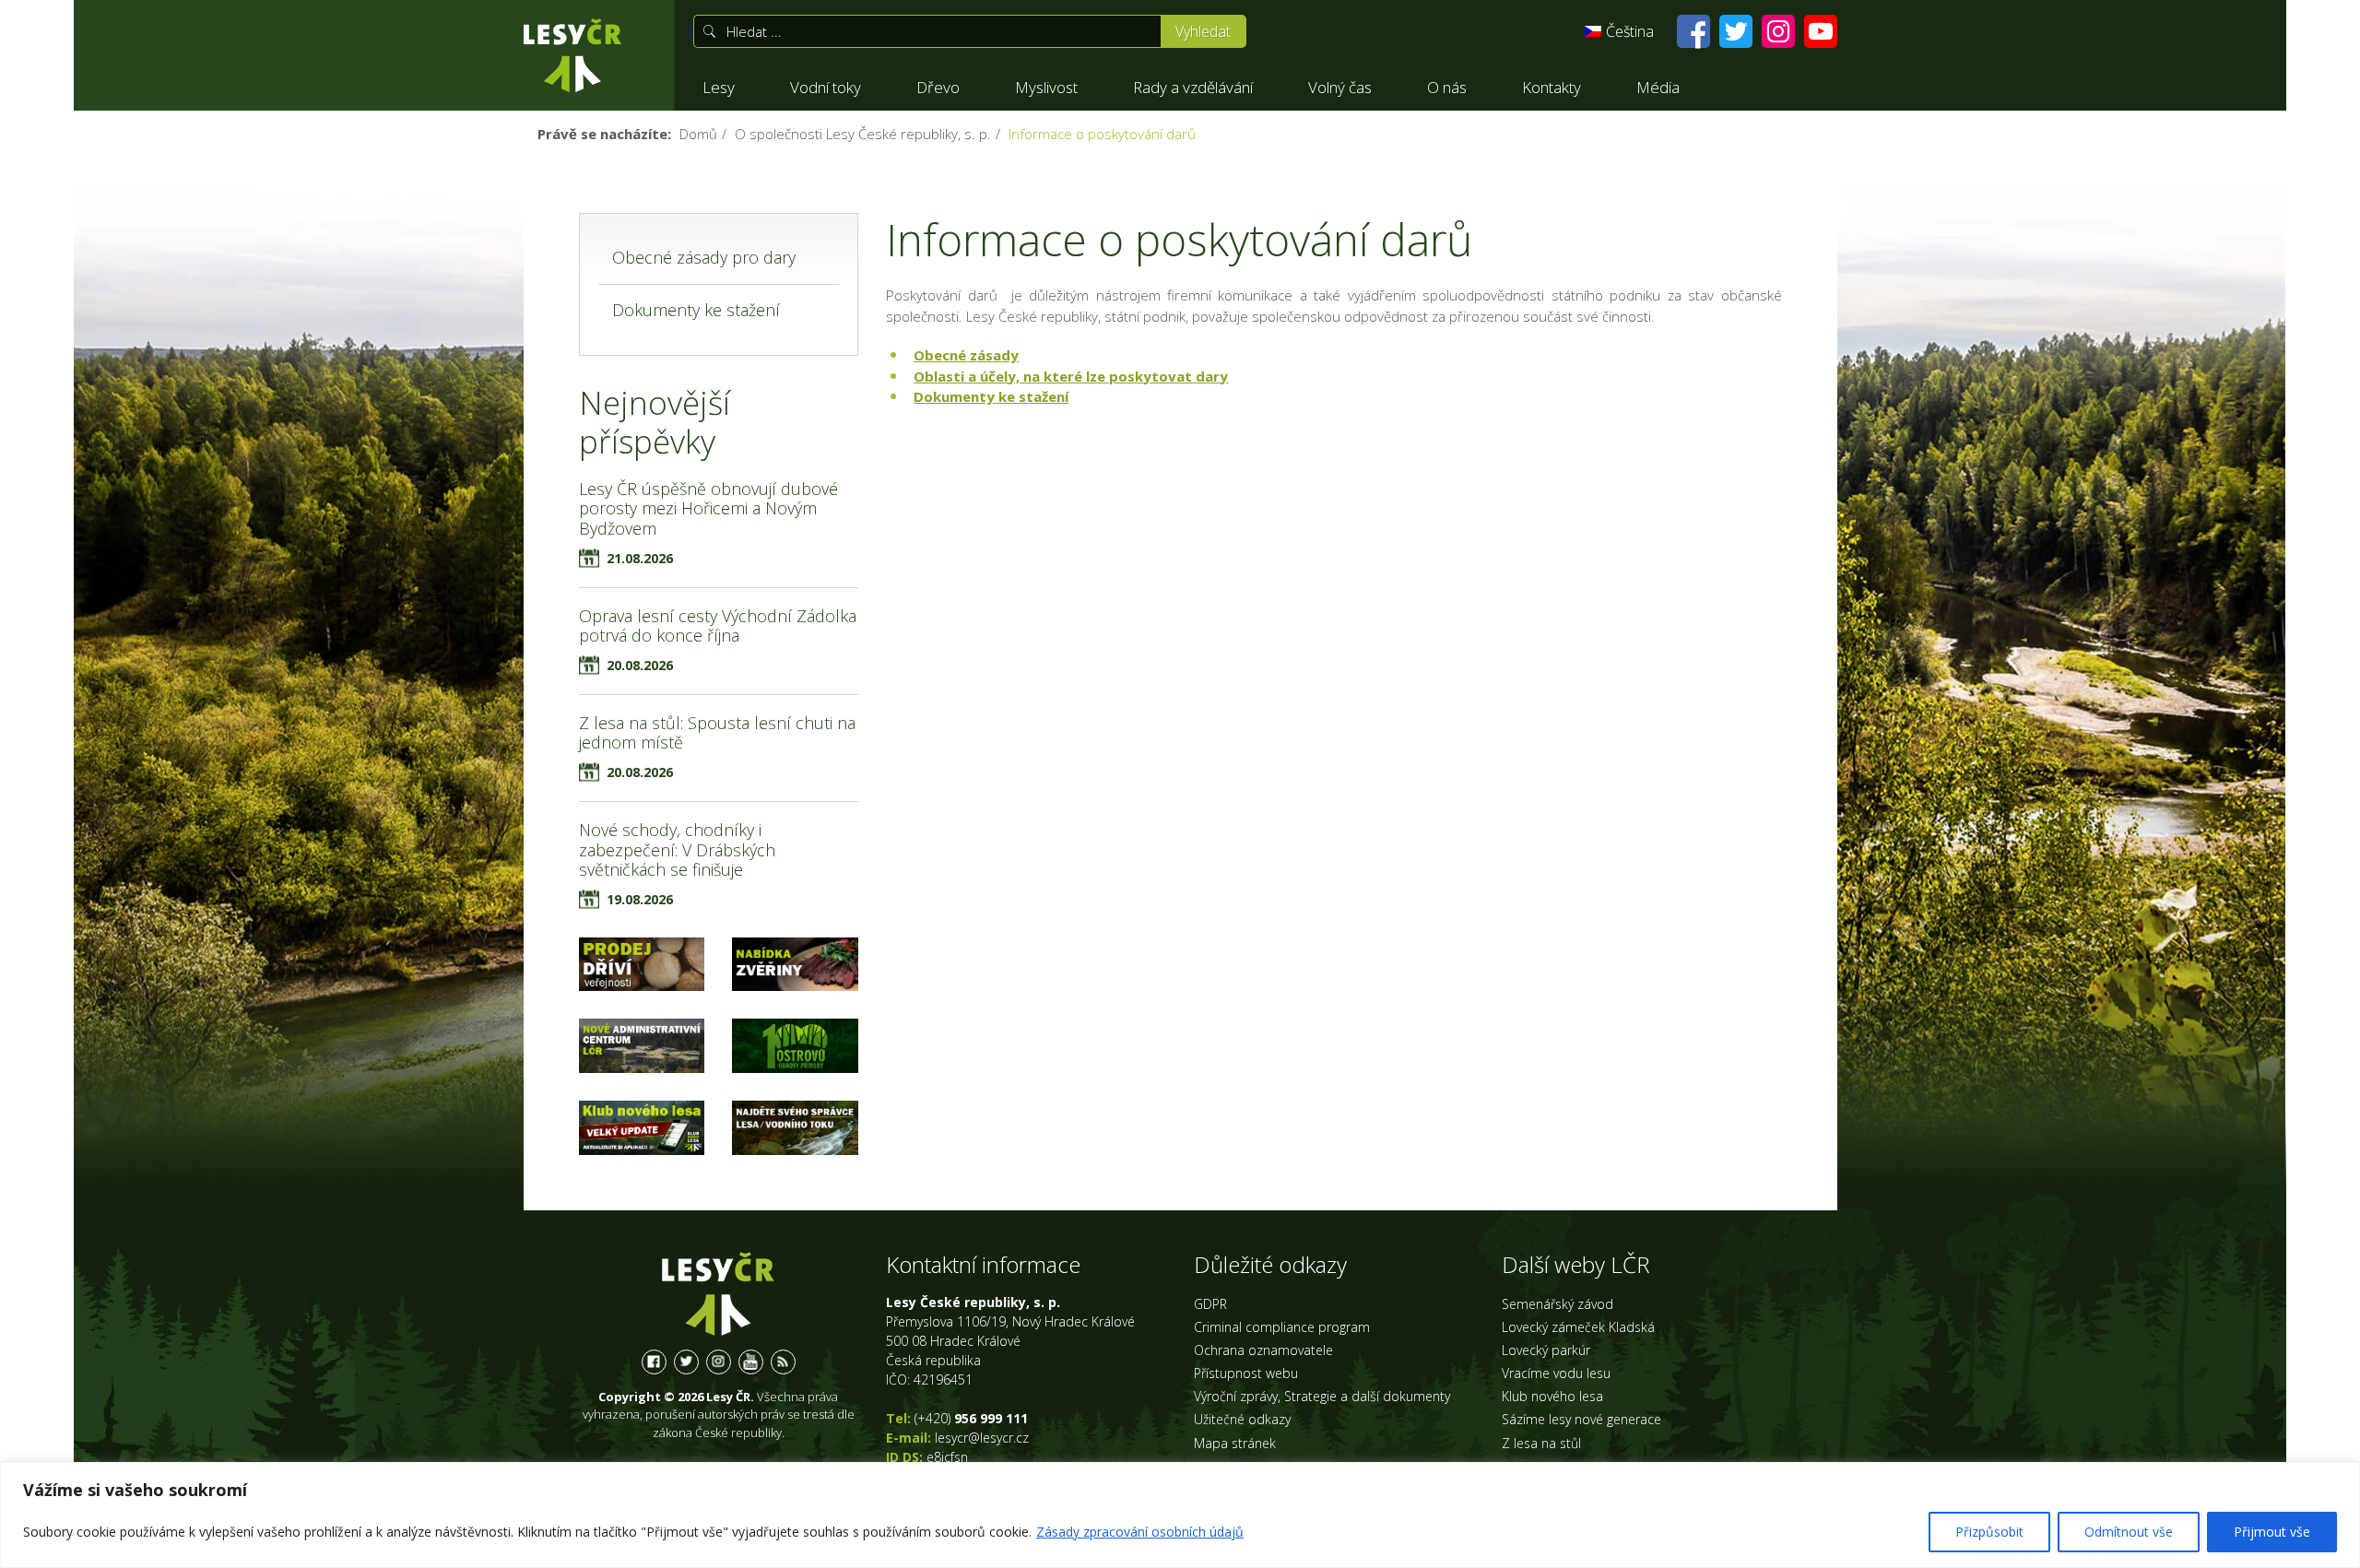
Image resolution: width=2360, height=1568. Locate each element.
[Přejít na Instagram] (1778, 31)
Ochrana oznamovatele (1263, 1350)
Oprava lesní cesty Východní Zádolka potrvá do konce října (718, 626)
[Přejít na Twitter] (1736, 31)
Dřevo (938, 87)
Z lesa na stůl (1541, 1443)
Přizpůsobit (1989, 1532)
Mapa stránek (1235, 1443)
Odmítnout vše (2129, 1532)
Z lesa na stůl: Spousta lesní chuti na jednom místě (717, 733)
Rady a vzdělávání (1193, 87)
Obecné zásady (966, 355)
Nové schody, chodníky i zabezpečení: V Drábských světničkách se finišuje (677, 849)
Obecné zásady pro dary (704, 257)
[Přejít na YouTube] (1821, 31)
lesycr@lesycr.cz (982, 1438)
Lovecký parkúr (1546, 1350)
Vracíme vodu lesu (1556, 1373)
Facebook (654, 1362)
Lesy (719, 87)
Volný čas (1340, 87)
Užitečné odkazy (1242, 1419)
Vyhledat (1203, 31)
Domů (698, 134)
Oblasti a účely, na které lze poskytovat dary (1071, 376)
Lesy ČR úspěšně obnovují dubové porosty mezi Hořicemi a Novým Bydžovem (708, 508)
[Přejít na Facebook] (1693, 31)
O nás (1447, 87)
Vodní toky (826, 87)
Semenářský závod (1558, 1304)
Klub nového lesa (1552, 1396)
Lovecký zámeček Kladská (1578, 1327)
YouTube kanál (751, 1362)
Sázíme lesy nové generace (1581, 1419)
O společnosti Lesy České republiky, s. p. (863, 134)
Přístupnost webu (1246, 1373)
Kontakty (1552, 87)
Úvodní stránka (572, 55)
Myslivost (1046, 87)
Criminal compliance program (1282, 1327)
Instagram (719, 1362)
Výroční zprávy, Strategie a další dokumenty (1322, 1396)
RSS (783, 1362)
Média (1658, 87)
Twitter (686, 1362)
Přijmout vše (2272, 1532)
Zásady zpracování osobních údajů (1140, 1532)
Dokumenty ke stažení (991, 396)
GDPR (1210, 1304)
